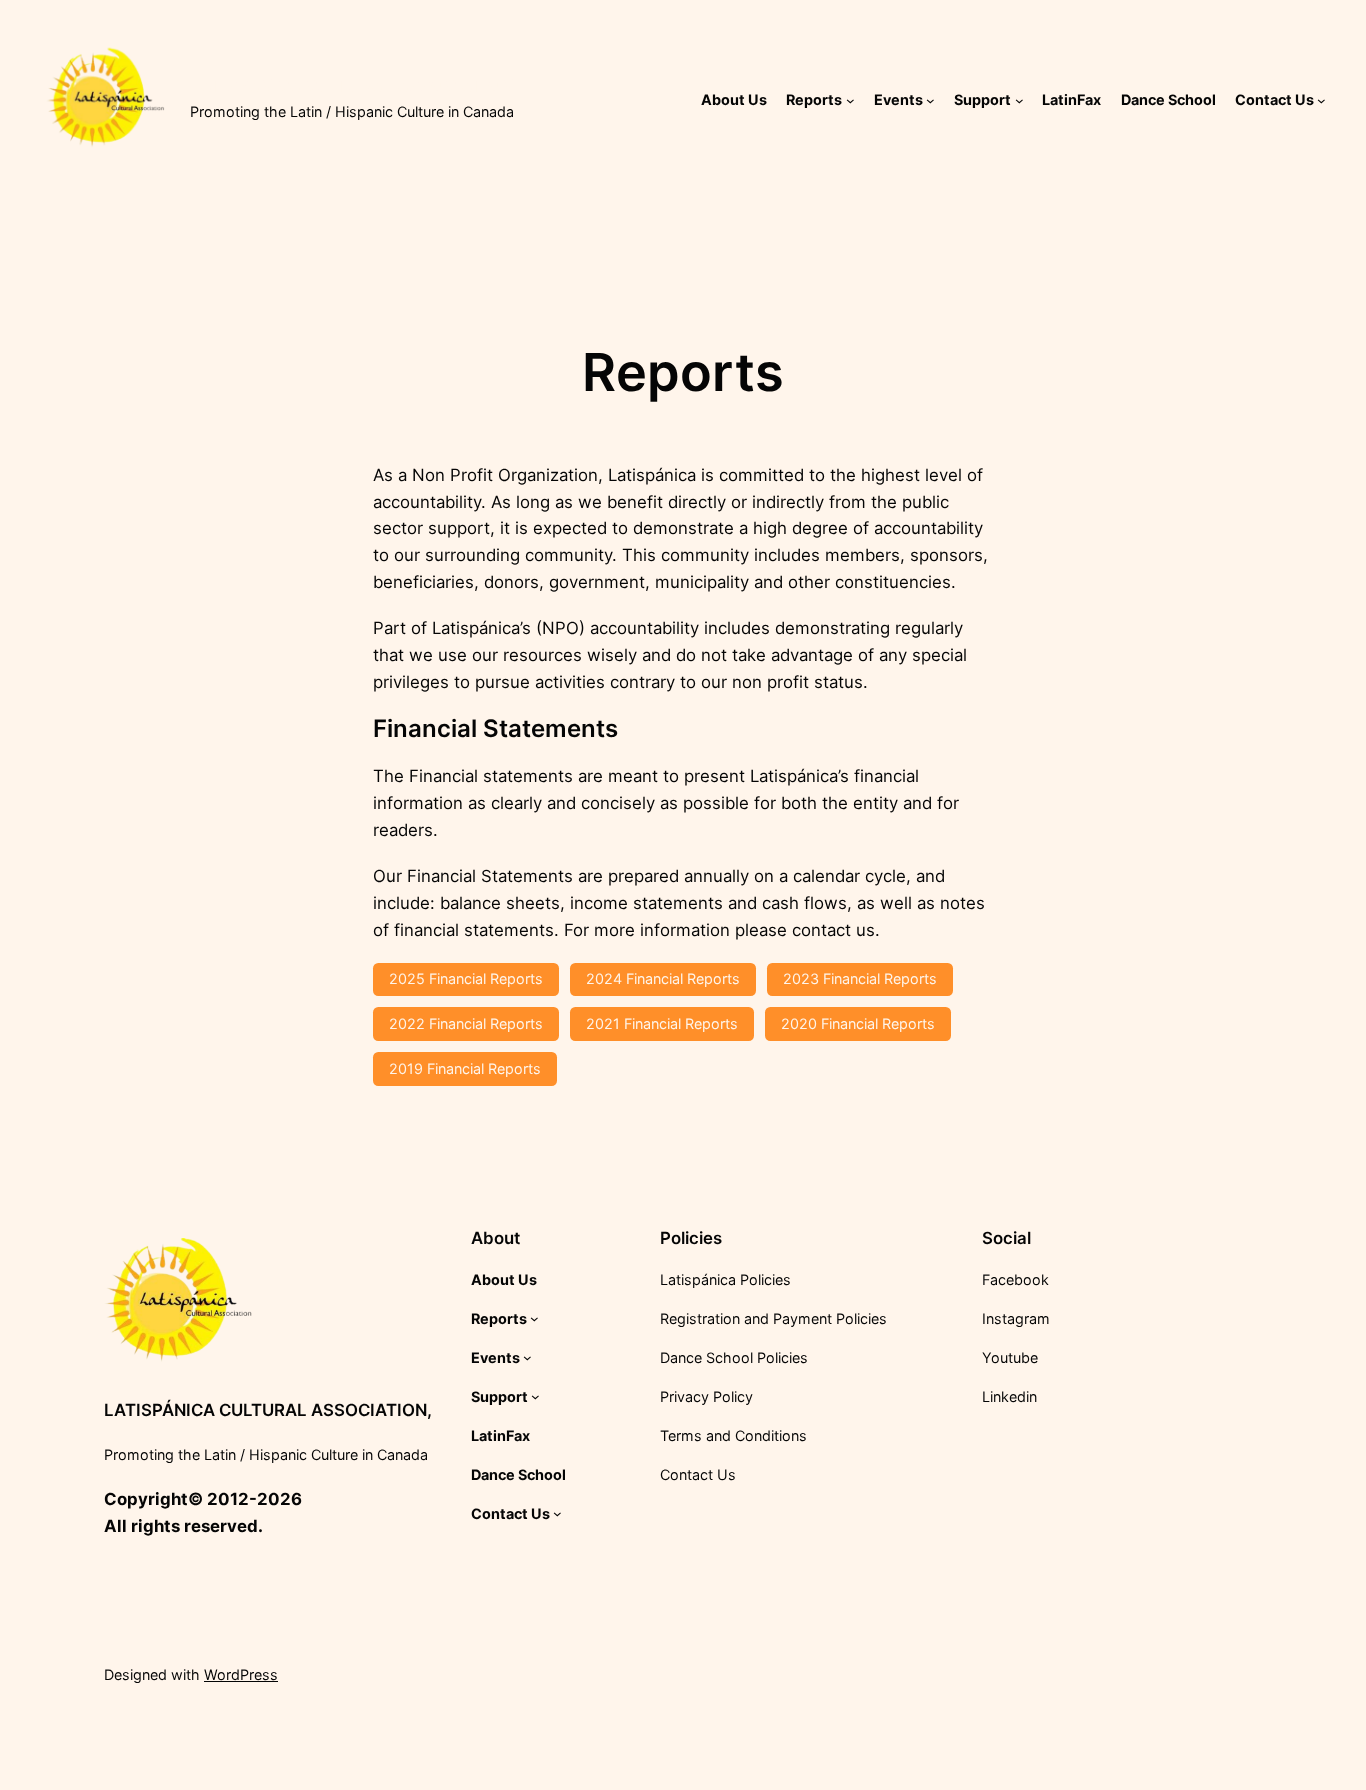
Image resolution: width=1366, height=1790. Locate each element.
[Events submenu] (930, 100)
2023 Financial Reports (860, 978)
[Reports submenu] (850, 100)
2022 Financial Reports (466, 1023)
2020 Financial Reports (858, 1023)
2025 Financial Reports (466, 978)
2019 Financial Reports (465, 1068)
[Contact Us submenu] (1321, 100)
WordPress (241, 1674)
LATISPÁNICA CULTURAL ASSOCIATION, (354, 86)
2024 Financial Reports (663, 978)
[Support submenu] (1019, 100)
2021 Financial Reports (662, 1023)
